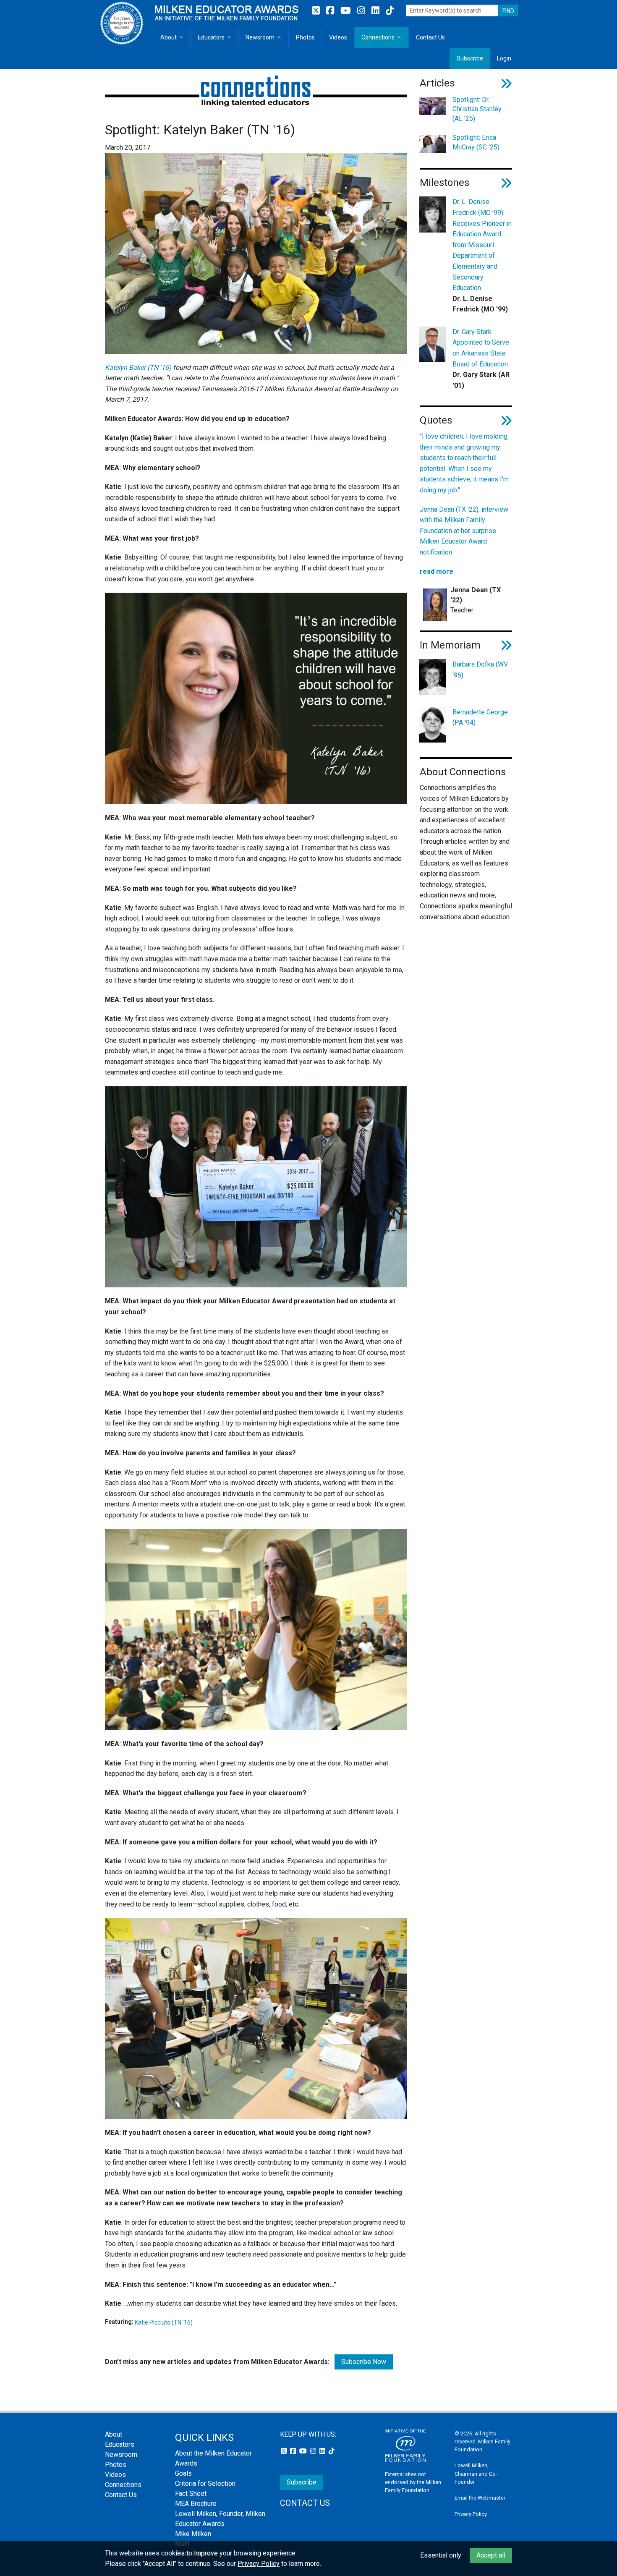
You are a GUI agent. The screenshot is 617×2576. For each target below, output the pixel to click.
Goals (183, 2473)
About (169, 37)
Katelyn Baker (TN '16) (138, 367)
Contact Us (430, 37)
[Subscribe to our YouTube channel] (347, 11)
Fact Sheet (191, 2494)
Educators (211, 37)
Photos (305, 37)
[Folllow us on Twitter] (317, 11)
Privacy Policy (471, 2514)
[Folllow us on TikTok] (390, 11)
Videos (338, 37)
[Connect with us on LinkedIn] (376, 11)
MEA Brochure (196, 2504)
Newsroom (260, 37)
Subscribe (470, 58)
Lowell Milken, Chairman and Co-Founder (476, 2473)
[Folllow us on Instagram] (362, 11)
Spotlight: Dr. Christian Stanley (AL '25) (477, 109)
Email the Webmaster (480, 2498)
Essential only (441, 2555)
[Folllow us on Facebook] (331, 11)
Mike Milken (193, 2534)
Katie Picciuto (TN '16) (164, 2322)
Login (504, 58)
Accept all (491, 2555)
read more (437, 571)
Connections (378, 37)
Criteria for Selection (205, 2483)
